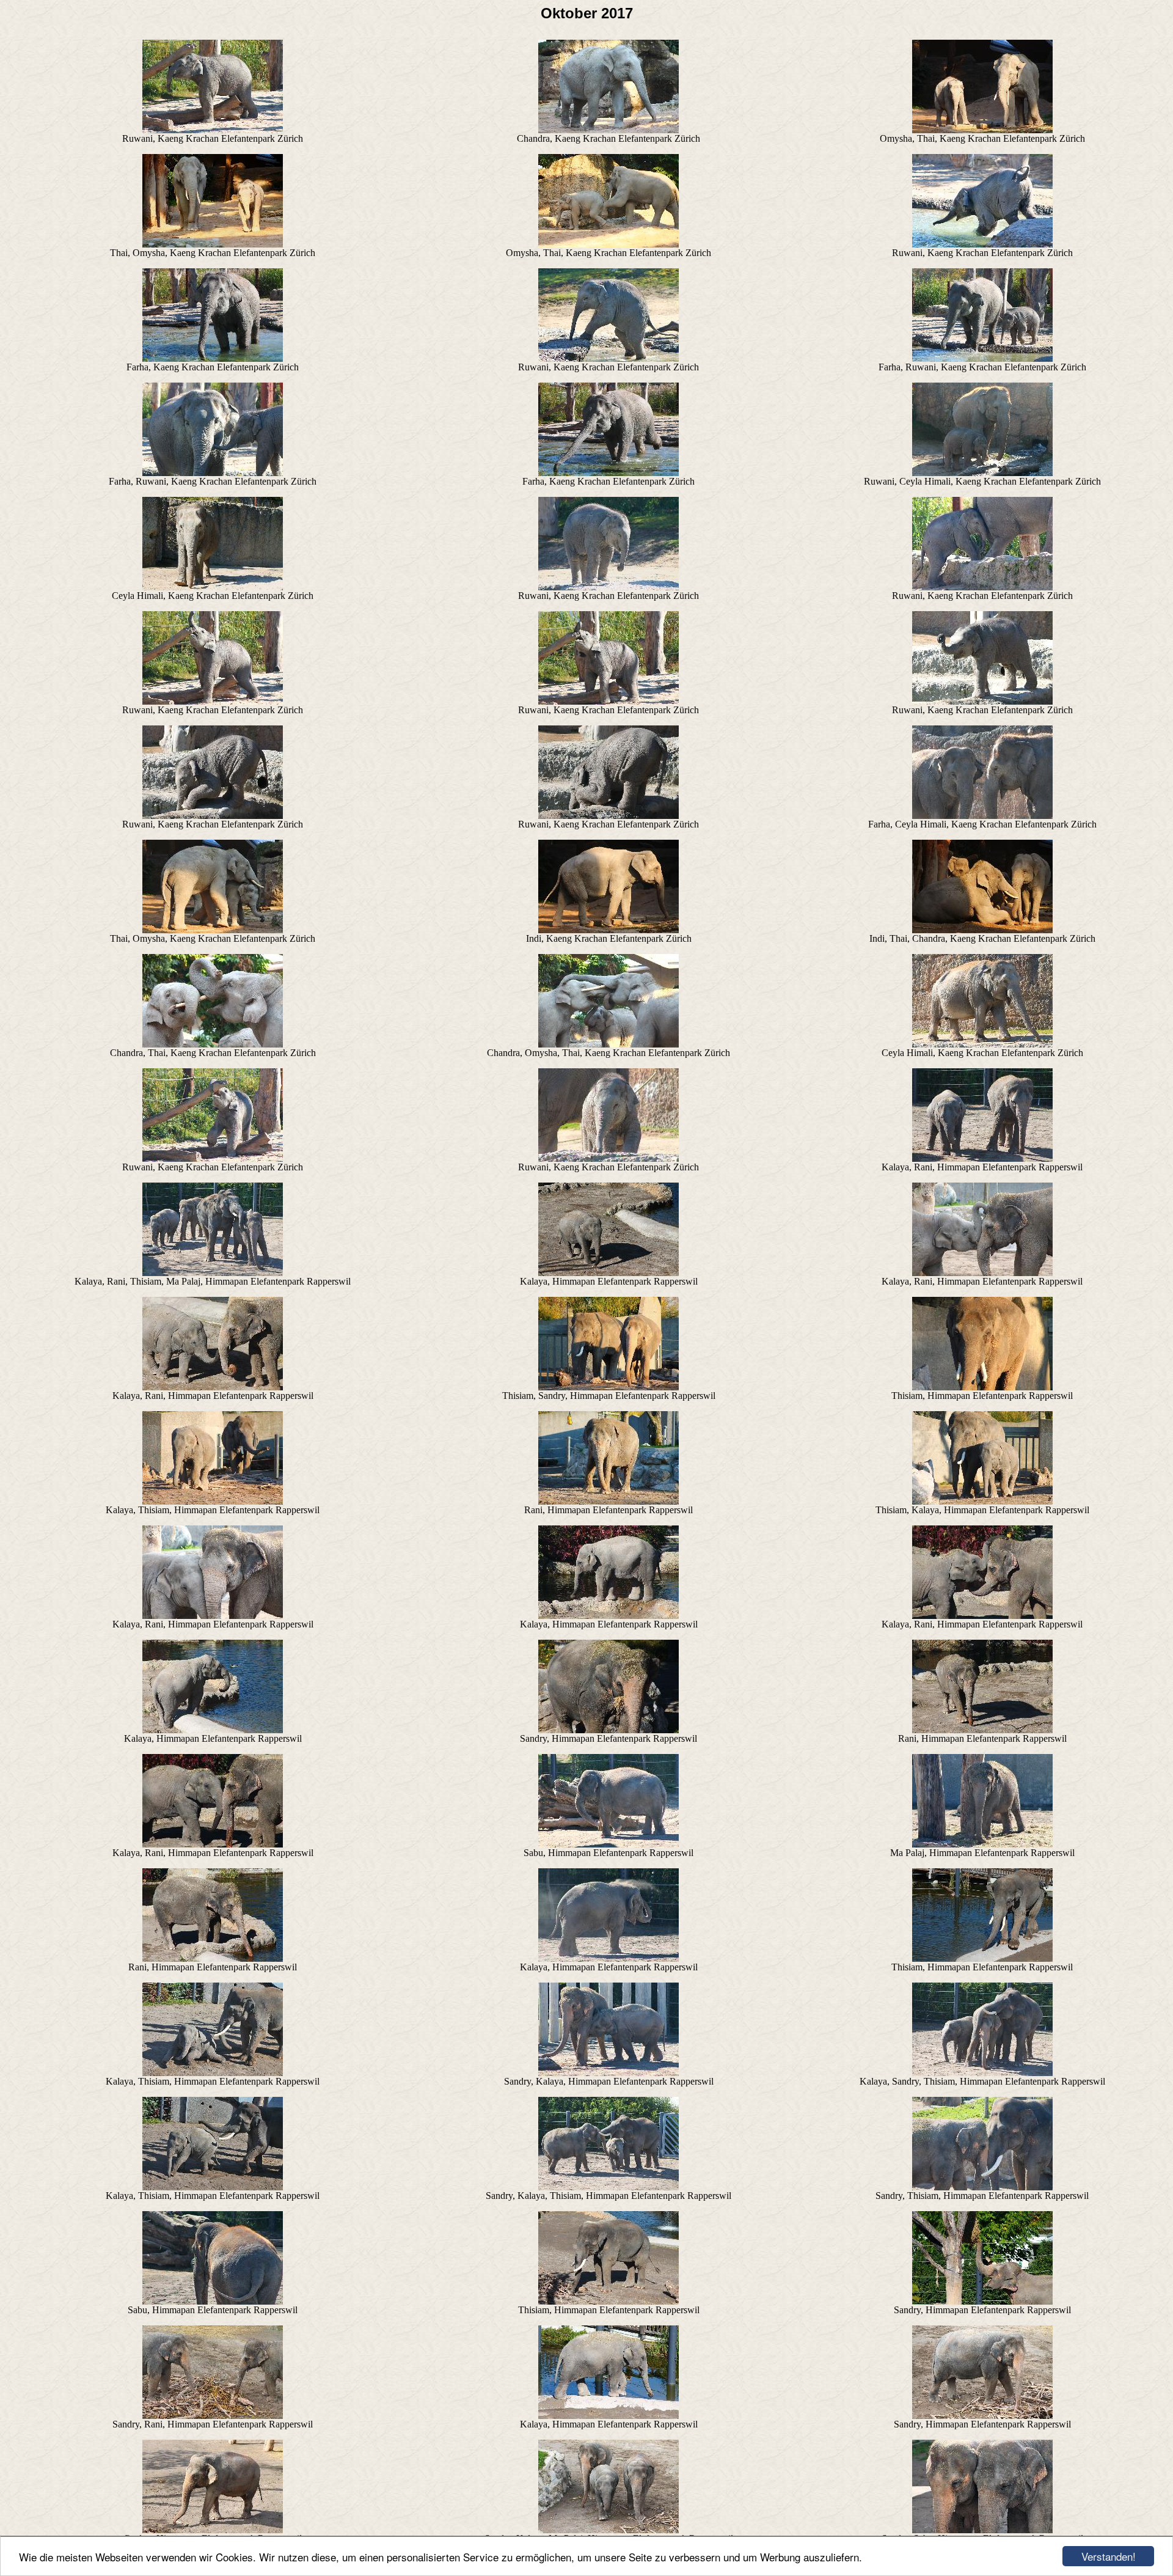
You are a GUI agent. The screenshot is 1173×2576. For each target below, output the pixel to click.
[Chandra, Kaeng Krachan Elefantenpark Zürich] (608, 130)
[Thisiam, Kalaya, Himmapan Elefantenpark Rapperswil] (982, 1501)
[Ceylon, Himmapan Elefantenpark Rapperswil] (213, 2530)
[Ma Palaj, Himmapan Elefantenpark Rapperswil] (982, 1844)
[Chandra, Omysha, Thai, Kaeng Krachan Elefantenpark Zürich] (608, 1044)
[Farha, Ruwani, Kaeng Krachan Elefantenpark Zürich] (982, 358)
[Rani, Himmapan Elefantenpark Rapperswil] (608, 1501)
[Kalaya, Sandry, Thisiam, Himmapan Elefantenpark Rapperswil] (982, 2073)
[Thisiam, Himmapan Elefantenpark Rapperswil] (982, 1387)
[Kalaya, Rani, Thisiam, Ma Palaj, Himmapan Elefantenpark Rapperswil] (213, 1273)
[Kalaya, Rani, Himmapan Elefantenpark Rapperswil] (982, 1158)
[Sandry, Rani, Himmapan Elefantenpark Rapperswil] (213, 2416)
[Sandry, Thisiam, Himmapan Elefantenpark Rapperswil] (982, 2187)
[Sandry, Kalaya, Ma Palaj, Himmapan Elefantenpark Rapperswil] (608, 2530)
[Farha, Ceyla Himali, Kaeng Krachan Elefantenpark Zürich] (982, 816)
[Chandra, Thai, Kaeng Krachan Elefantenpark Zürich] (213, 1044)
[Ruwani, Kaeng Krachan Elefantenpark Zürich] (213, 130)
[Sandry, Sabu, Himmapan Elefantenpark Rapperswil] (982, 2530)
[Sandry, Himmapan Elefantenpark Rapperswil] (608, 1730)
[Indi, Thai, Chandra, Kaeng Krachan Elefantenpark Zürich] (982, 930)
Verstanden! (1109, 2556)
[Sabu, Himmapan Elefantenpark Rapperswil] (608, 1844)
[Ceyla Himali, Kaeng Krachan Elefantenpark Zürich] (213, 587)
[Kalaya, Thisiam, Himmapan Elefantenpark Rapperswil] (213, 1501)
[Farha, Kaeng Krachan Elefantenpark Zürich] (213, 358)
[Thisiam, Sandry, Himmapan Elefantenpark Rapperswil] (608, 1387)
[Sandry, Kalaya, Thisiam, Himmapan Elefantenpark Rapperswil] (608, 2187)
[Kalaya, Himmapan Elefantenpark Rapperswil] (608, 1273)
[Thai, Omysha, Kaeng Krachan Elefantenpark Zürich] (213, 244)
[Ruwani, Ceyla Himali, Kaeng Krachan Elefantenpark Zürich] (982, 473)
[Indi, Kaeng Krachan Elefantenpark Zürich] (608, 930)
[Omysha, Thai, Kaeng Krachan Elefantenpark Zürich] (982, 130)
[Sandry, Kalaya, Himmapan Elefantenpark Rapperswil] (608, 2073)
